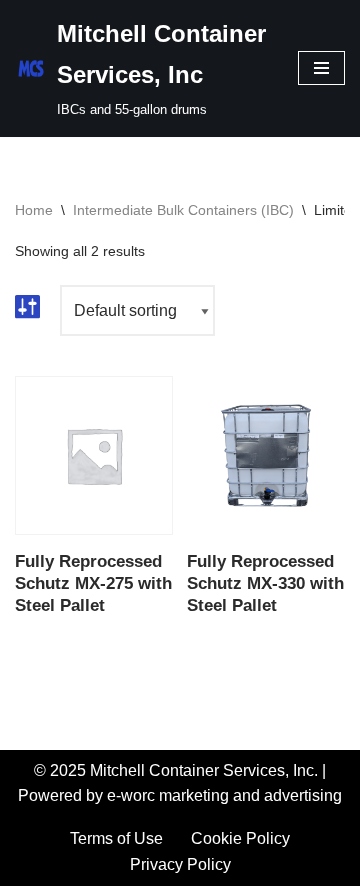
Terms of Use (116, 838)
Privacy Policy (180, 864)
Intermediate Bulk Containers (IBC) (183, 210)
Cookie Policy (240, 838)
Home (34, 210)
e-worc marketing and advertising (224, 795)
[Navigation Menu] (321, 68)
